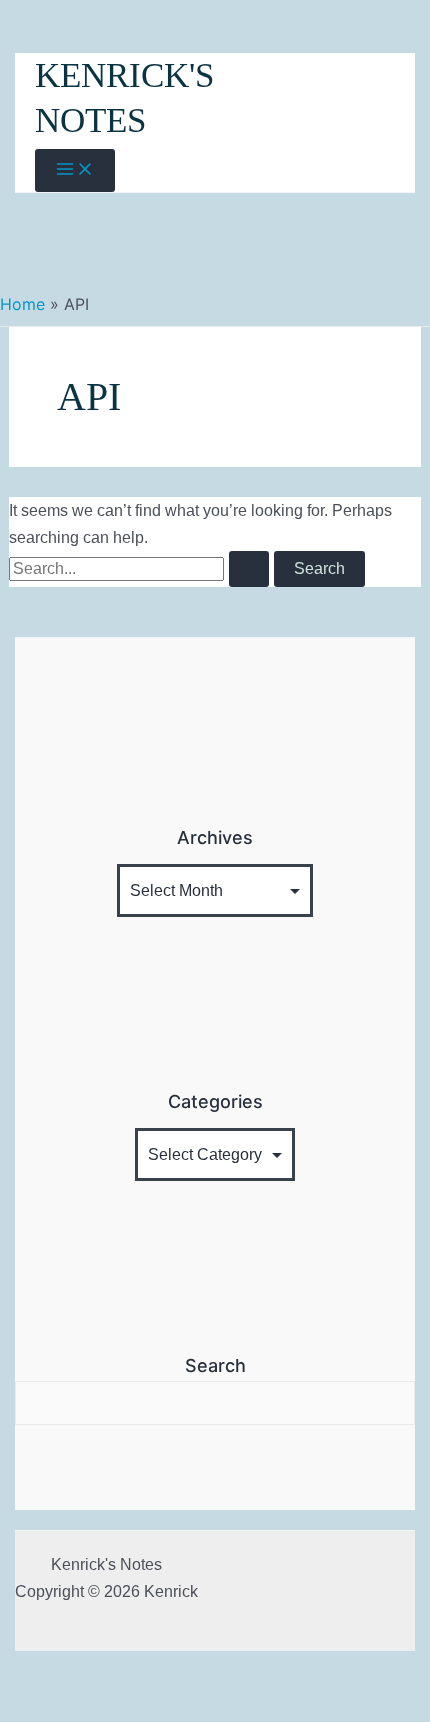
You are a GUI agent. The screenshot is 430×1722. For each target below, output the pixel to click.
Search (215, 1365)
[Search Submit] (249, 569)
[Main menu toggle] (75, 170)
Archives (215, 837)
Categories (215, 1101)
